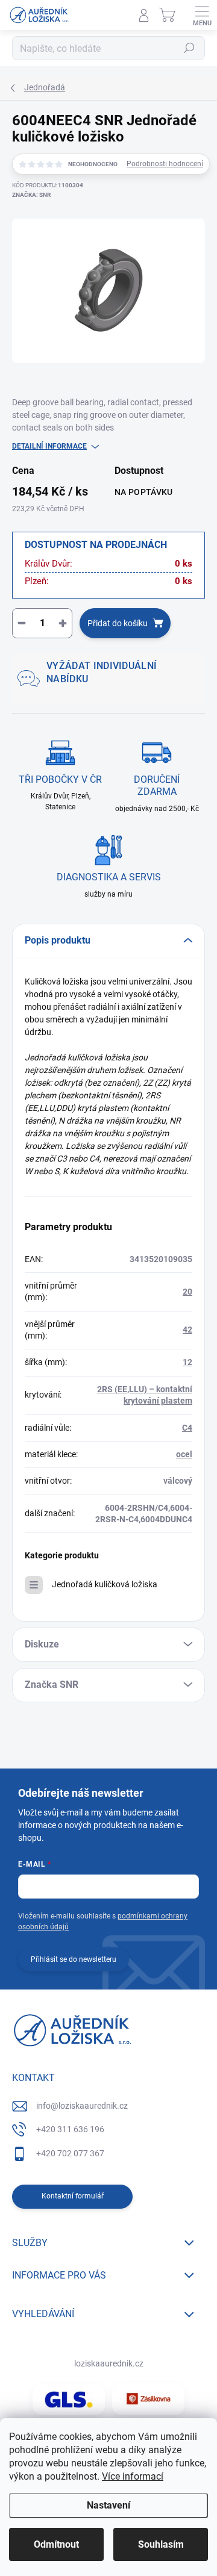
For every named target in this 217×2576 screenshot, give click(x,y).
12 (187, 1362)
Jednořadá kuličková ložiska (105, 1584)
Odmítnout (56, 2544)
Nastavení (108, 2505)
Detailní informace (49, 446)
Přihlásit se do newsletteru (74, 1959)
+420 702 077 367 (70, 2153)
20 (187, 1292)
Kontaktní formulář (73, 2196)
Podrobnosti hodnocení (165, 164)
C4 (187, 1428)
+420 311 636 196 (70, 2129)
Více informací (133, 2476)
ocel (184, 1454)
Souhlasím (161, 2544)
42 (187, 1330)
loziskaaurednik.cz (109, 2363)
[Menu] (202, 15)
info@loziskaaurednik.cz (82, 2106)
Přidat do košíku (118, 623)
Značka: (31, 195)
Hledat (189, 48)
